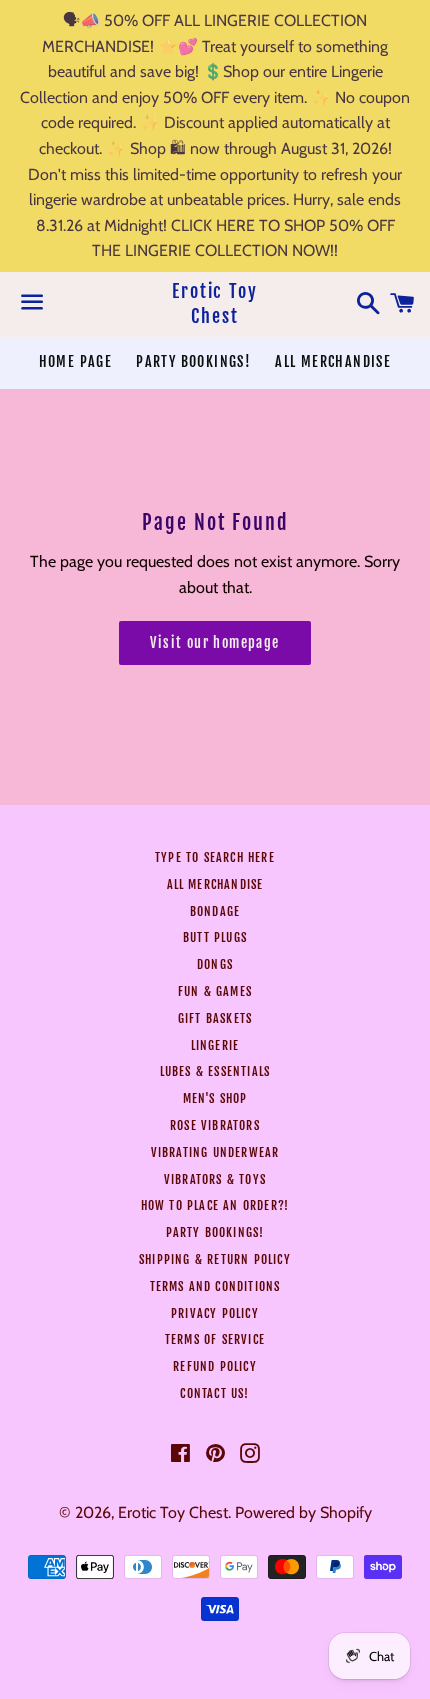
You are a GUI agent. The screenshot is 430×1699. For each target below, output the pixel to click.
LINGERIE (215, 1045)
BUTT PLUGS (215, 937)
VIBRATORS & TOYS (215, 1179)
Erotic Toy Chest (214, 303)
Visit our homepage (214, 642)
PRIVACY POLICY (215, 1313)
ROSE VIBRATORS (215, 1125)
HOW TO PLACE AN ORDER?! (215, 1205)
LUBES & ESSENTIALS (215, 1071)
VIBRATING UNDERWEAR (215, 1152)
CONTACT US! (214, 1393)
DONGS (215, 964)
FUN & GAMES (215, 991)
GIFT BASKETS (215, 1018)
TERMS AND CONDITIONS (215, 1286)
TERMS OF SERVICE (215, 1339)
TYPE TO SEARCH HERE (215, 857)
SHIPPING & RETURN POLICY (215, 1259)
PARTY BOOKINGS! (193, 361)
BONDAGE (215, 911)
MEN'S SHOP (215, 1098)
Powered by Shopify (303, 1512)
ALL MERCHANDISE (333, 361)
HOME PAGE (76, 361)
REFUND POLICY (215, 1366)
